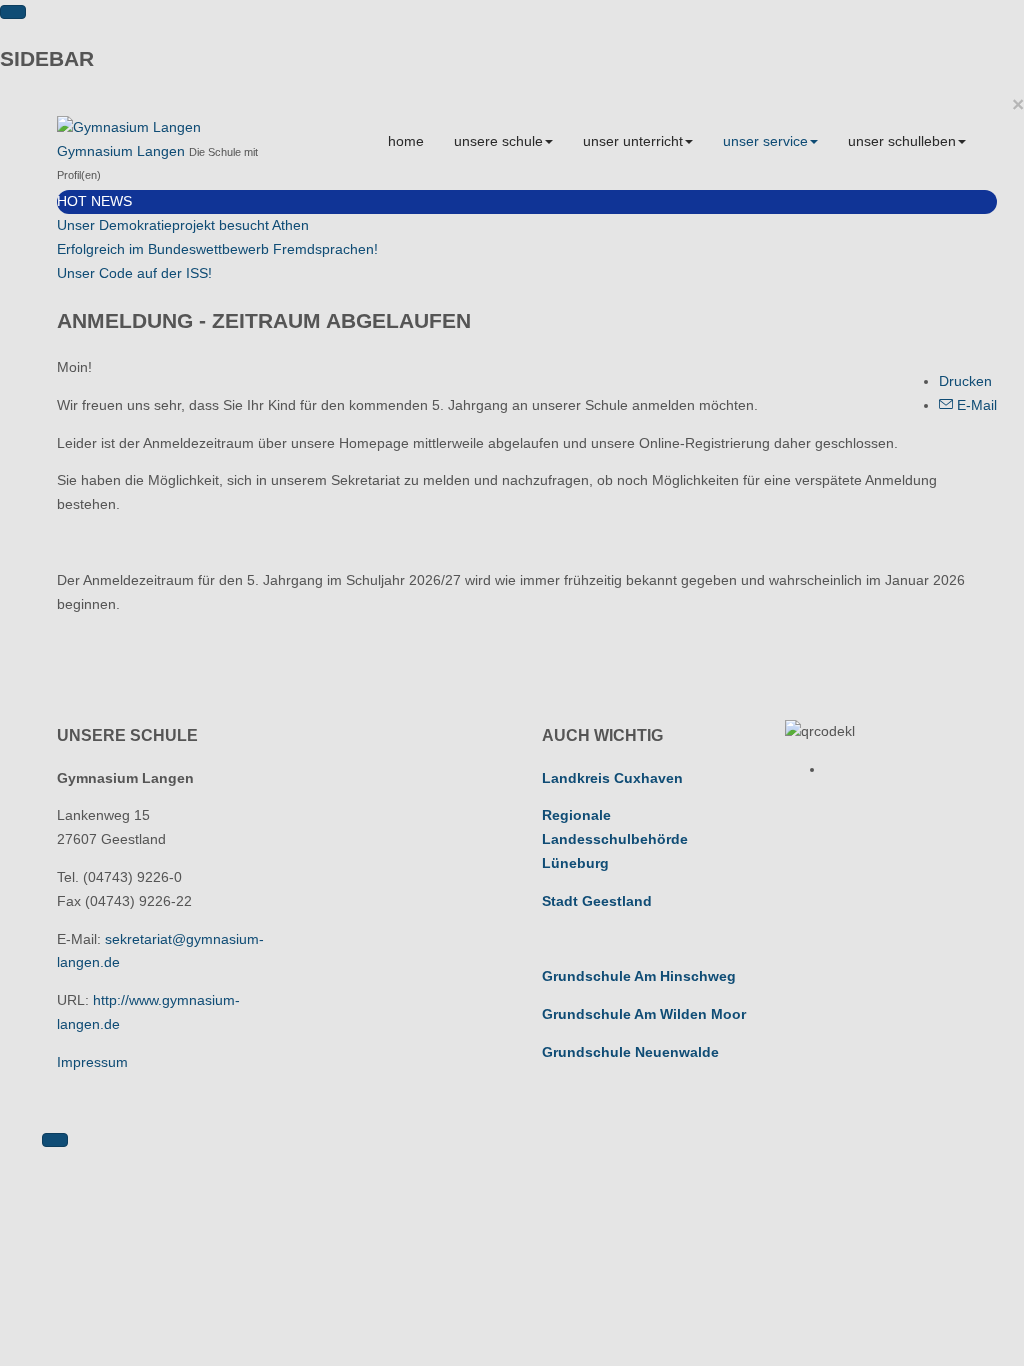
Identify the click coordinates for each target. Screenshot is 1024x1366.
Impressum (92, 1062)
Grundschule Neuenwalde (630, 1052)
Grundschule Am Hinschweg (639, 976)
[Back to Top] (55, 1140)
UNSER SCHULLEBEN (902, 141)
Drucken (965, 381)
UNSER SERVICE (765, 141)
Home (406, 141)
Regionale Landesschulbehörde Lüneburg (615, 839)
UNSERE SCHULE (498, 141)
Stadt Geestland (597, 901)
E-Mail (975, 405)
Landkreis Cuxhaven (612, 778)
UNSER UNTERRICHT (633, 141)
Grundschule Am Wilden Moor (644, 1014)
